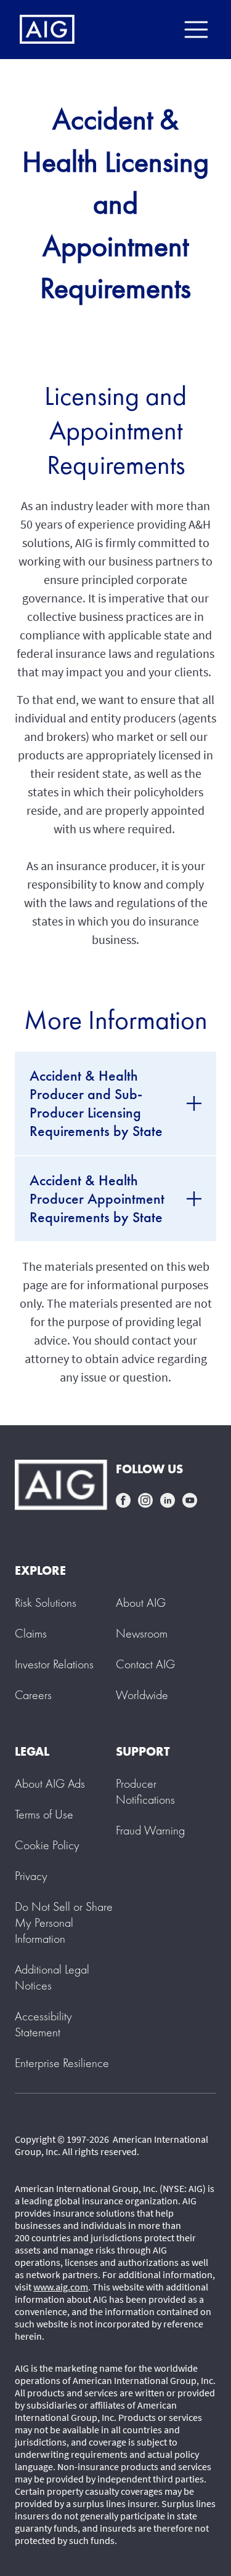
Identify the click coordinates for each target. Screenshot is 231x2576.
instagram (145, 1500)
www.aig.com (61, 2287)
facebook (123, 1500)
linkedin (168, 1500)
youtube (190, 1500)
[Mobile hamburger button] (196, 30)
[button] (64, 1922)
